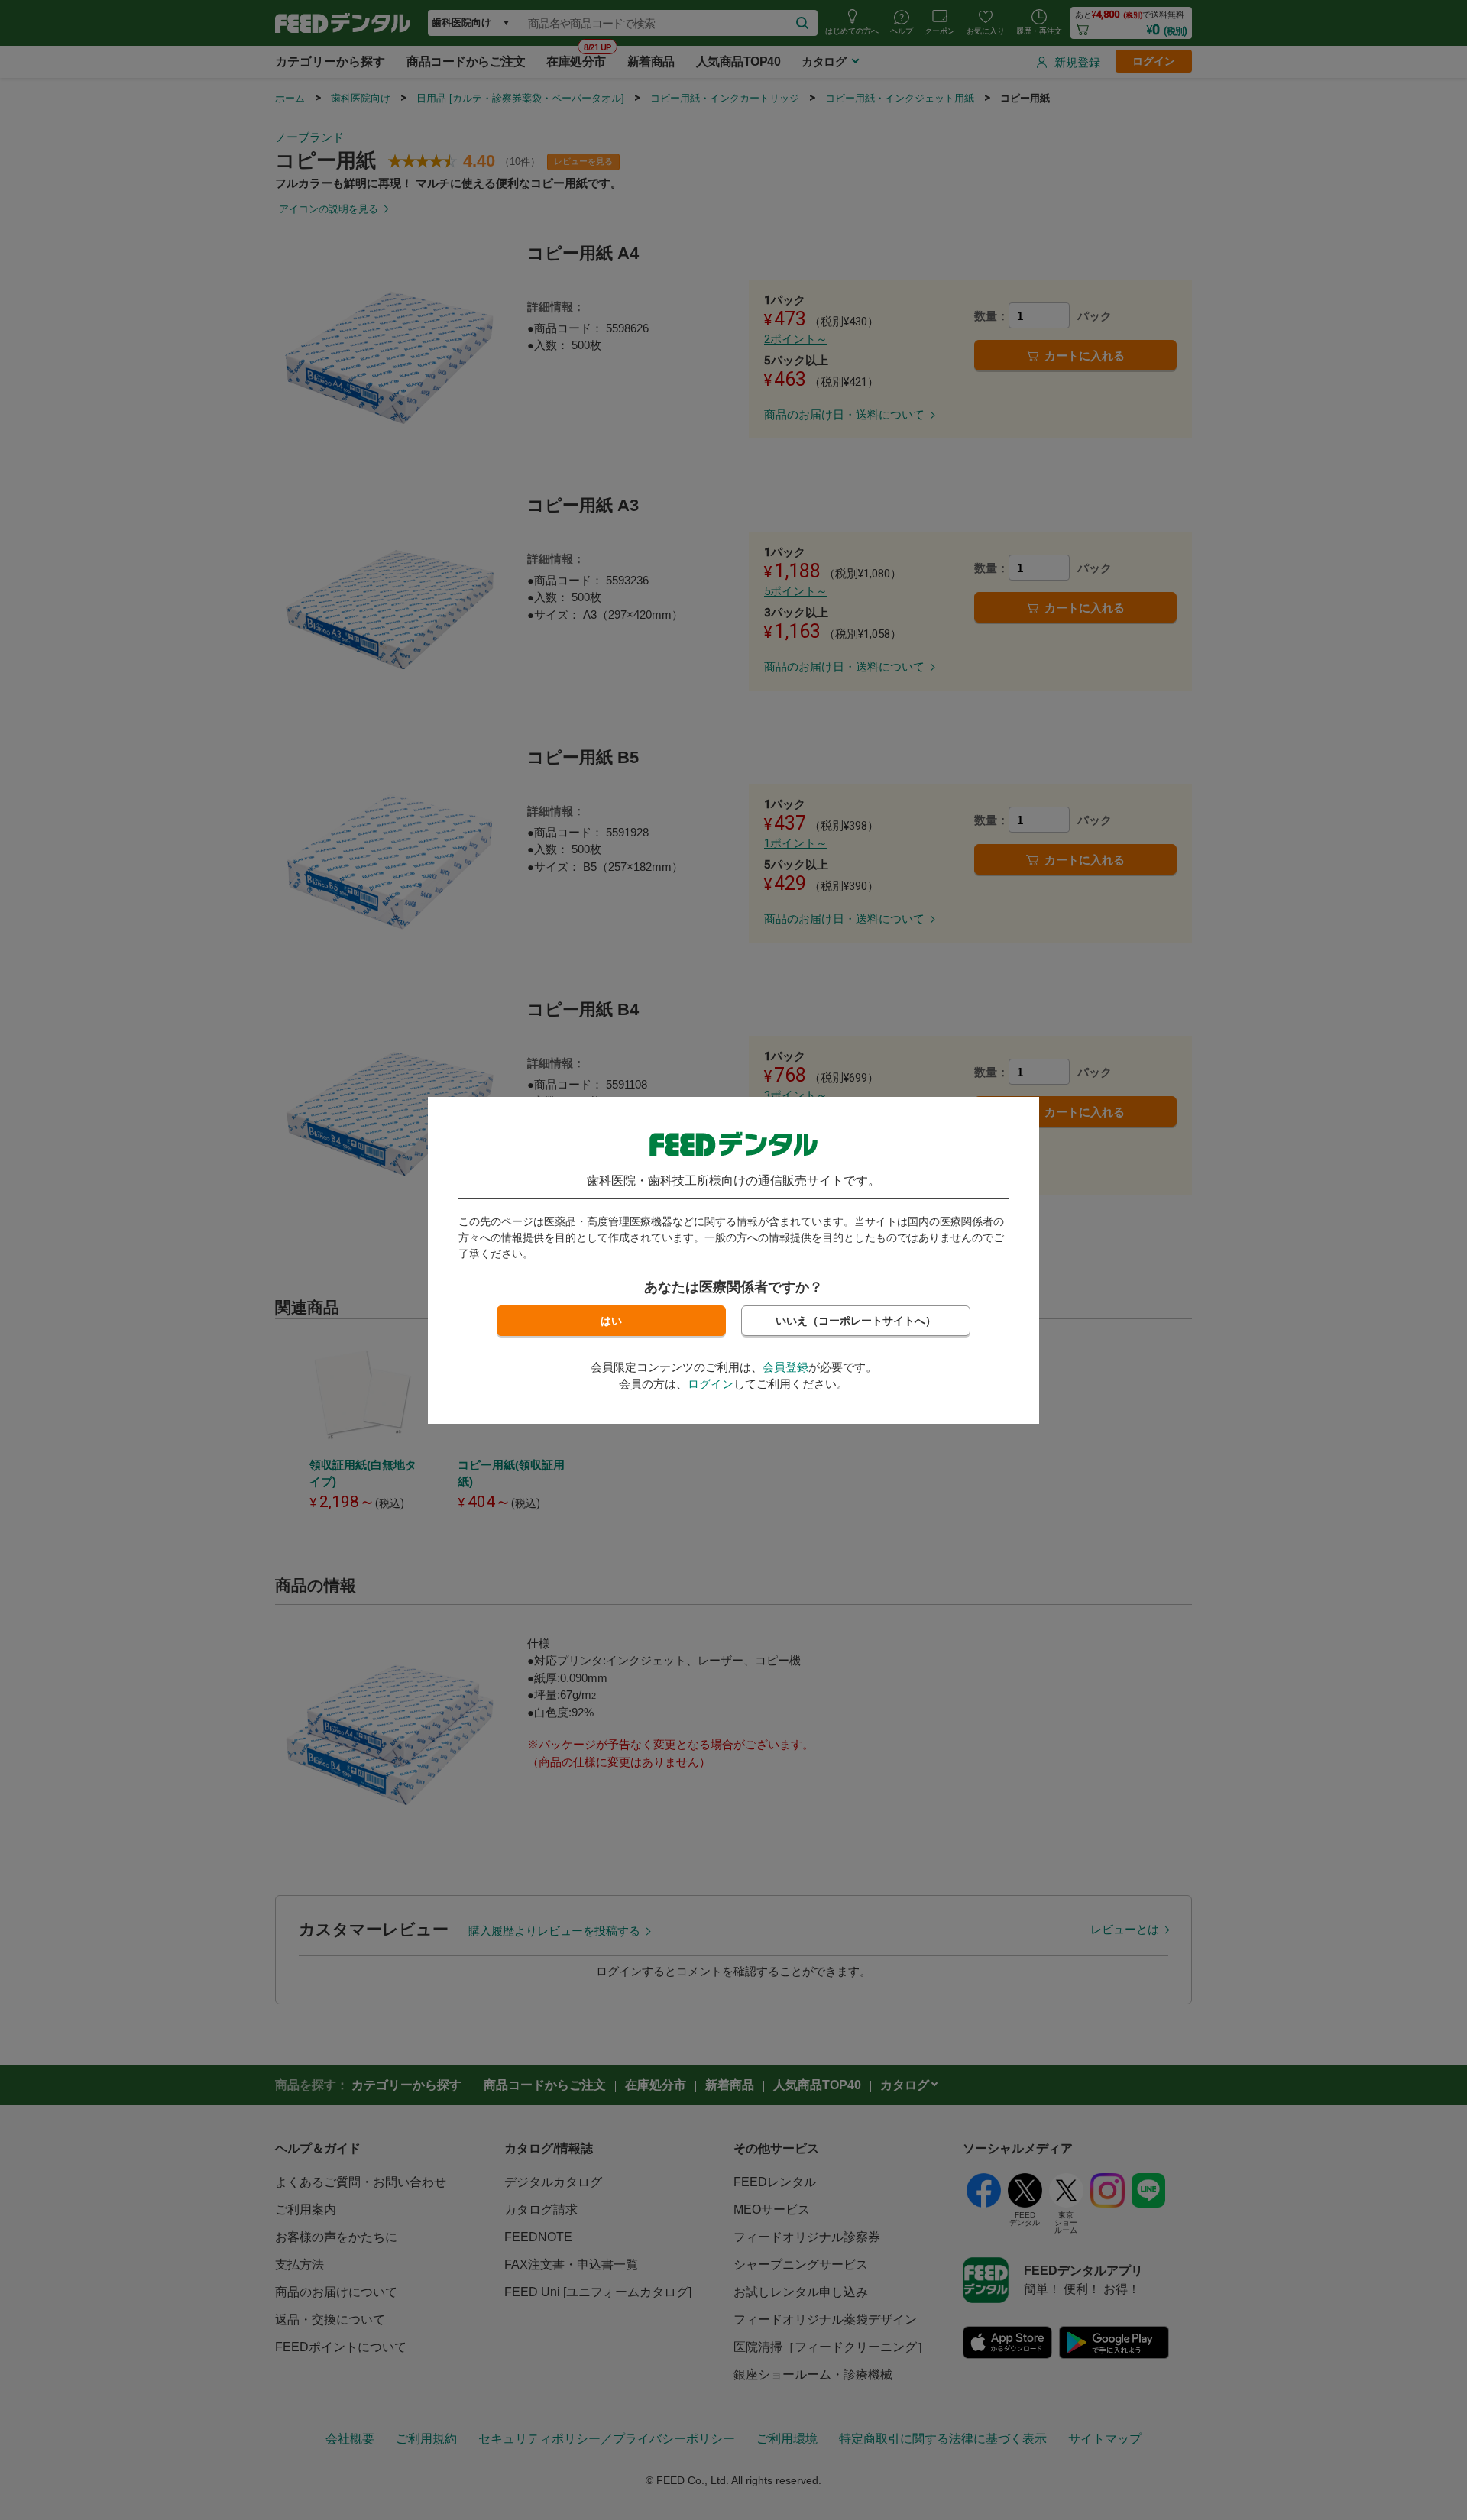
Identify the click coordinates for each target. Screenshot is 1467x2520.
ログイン (711, 1384)
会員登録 (785, 1367)
